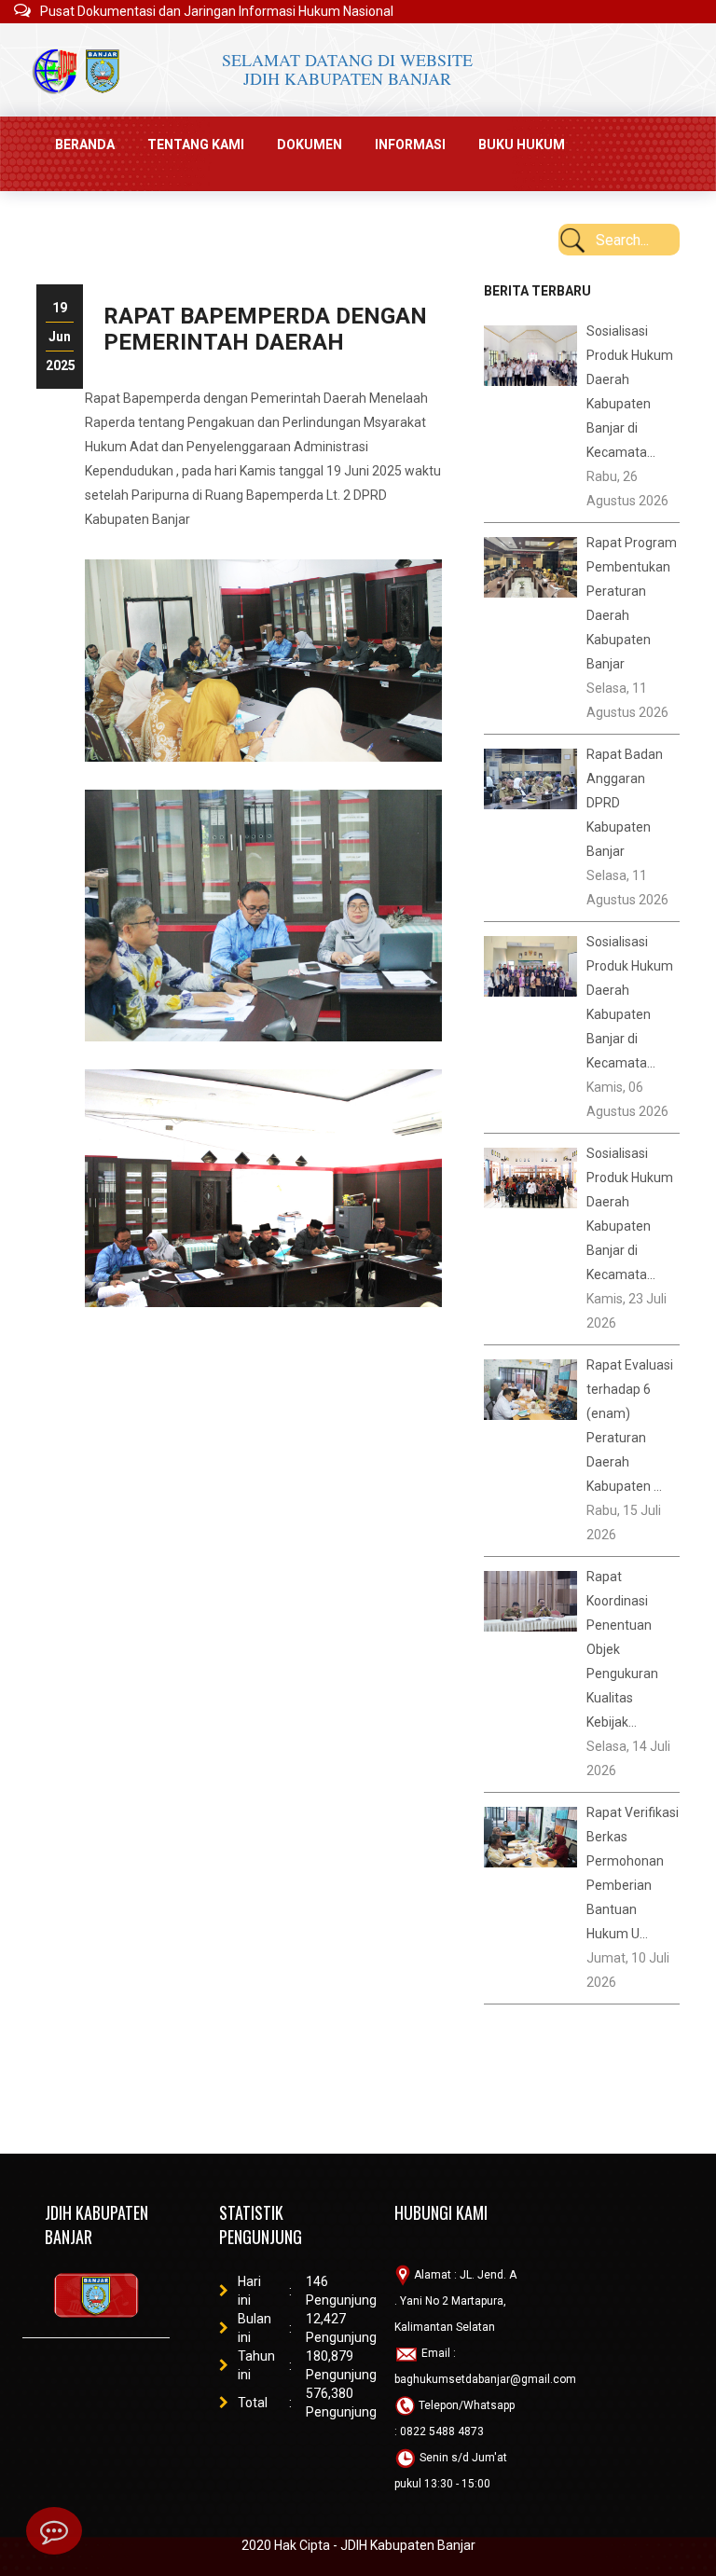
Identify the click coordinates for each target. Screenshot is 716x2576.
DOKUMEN (310, 145)
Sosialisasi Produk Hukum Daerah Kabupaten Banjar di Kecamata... (630, 392)
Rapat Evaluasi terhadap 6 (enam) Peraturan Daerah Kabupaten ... (630, 1426)
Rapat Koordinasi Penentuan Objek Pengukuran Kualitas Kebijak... (622, 1649)
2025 (60, 365)
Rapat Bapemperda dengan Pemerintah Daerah (265, 329)
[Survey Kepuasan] (54, 2531)
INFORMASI (410, 145)
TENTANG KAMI (196, 145)
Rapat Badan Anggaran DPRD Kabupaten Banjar (625, 803)
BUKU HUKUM (522, 145)
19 (60, 308)
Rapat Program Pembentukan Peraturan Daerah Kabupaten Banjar (632, 603)
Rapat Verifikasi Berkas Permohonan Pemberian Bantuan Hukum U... (633, 1873)
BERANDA (85, 145)
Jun (60, 337)
